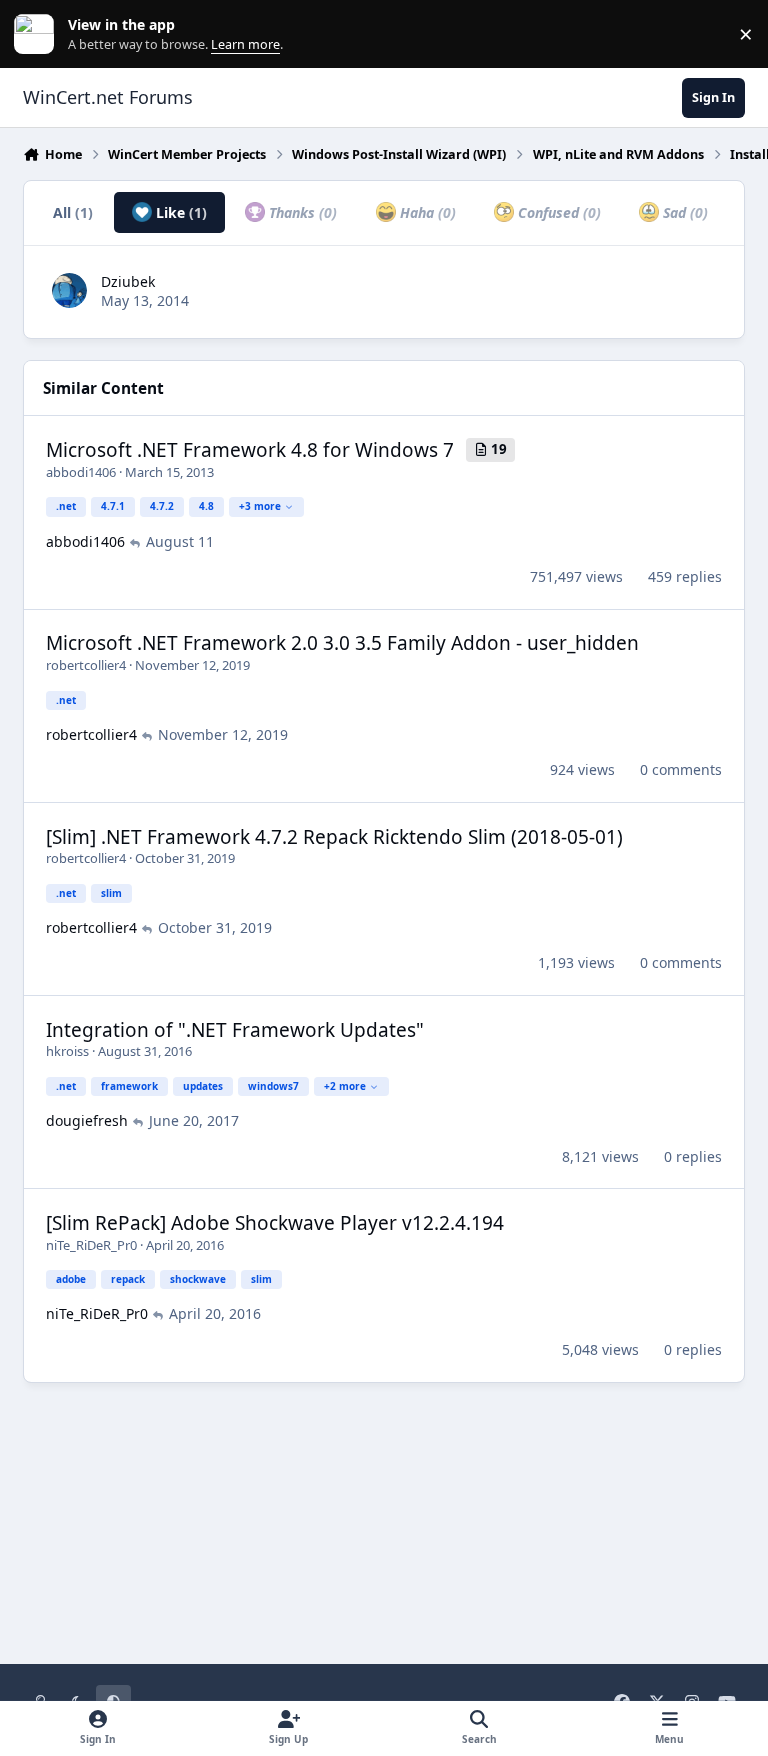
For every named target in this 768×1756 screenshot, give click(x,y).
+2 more (345, 1086)
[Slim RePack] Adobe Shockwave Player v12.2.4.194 (275, 1223)
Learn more (38, 34)
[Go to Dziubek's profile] (69, 290)
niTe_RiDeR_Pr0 (91, 1245)
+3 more (260, 506)
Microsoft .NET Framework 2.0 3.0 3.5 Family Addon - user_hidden (342, 643)
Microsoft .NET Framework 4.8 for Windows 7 (250, 450)
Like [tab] (179, 212)
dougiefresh (87, 1120)
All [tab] (73, 212)
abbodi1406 (81, 472)
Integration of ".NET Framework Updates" (235, 1030)
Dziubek (128, 281)
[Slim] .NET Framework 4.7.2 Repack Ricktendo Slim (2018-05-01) (334, 837)
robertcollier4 (86, 665)
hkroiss (67, 1051)
